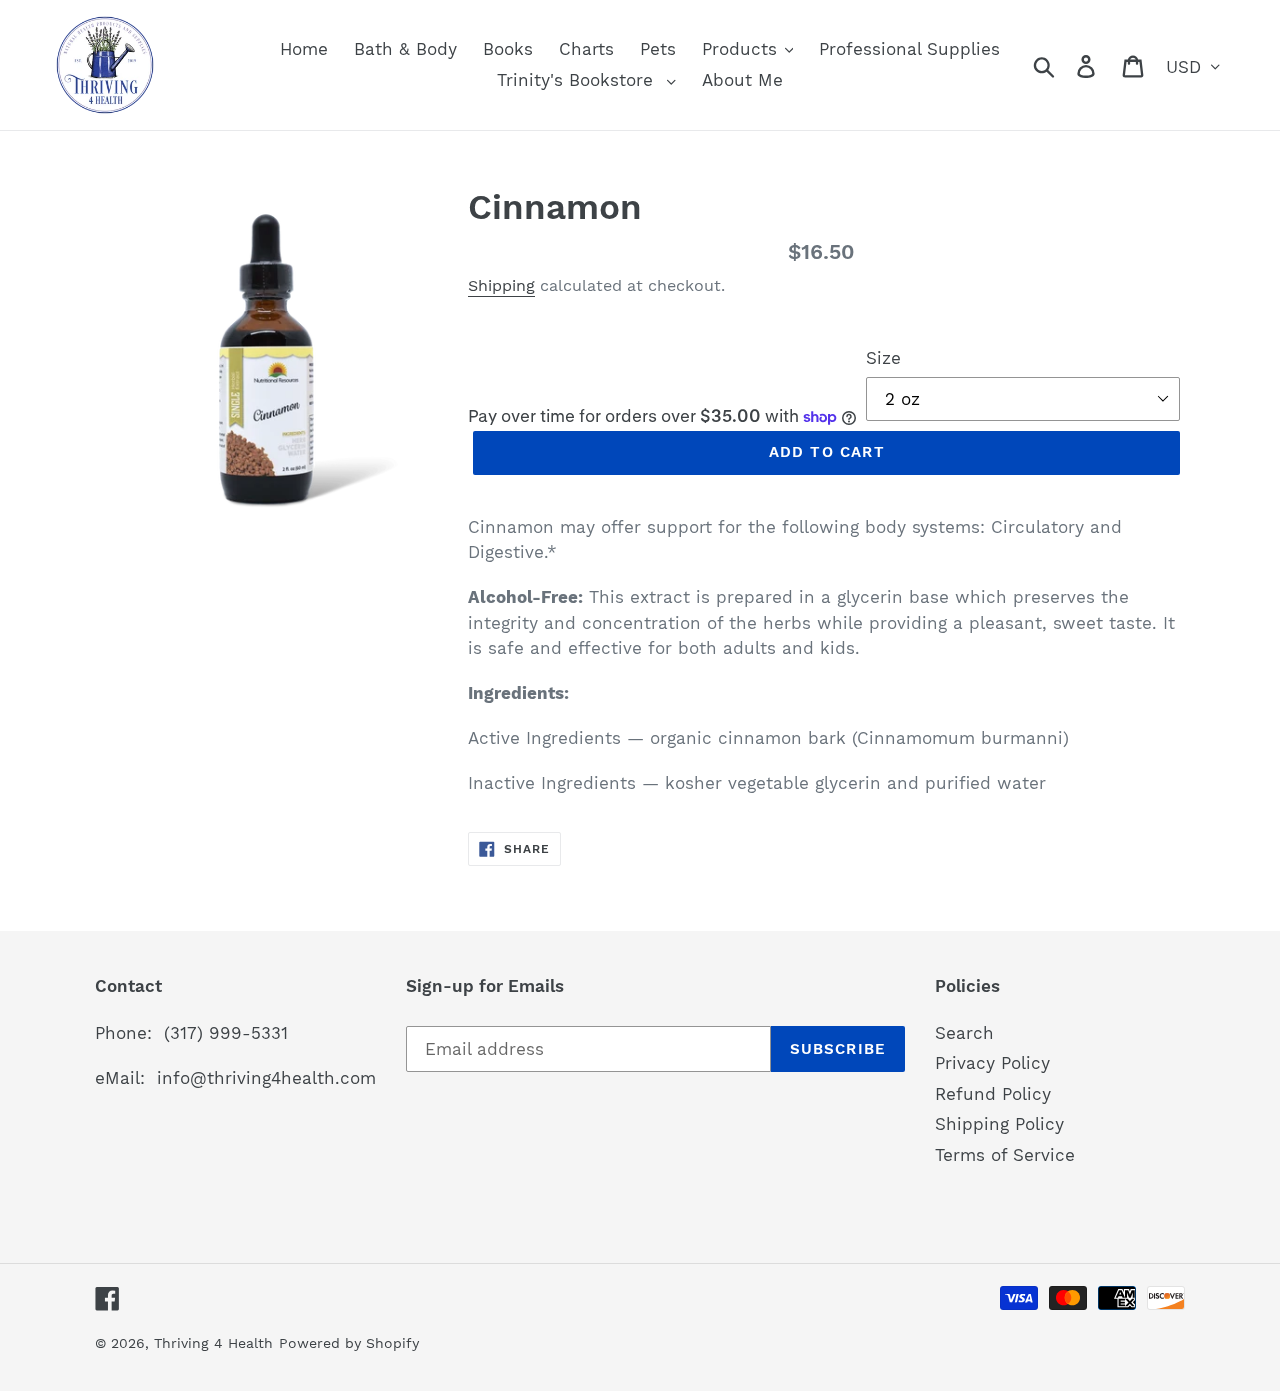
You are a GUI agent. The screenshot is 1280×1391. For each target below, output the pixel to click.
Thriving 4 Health (213, 1343)
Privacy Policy (992, 1063)
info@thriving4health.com (266, 1078)
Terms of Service (1005, 1155)
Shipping (501, 285)
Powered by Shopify (349, 1343)
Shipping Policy (999, 1124)
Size (883, 358)
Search (964, 1033)
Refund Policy (993, 1094)
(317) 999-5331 (226, 1033)
